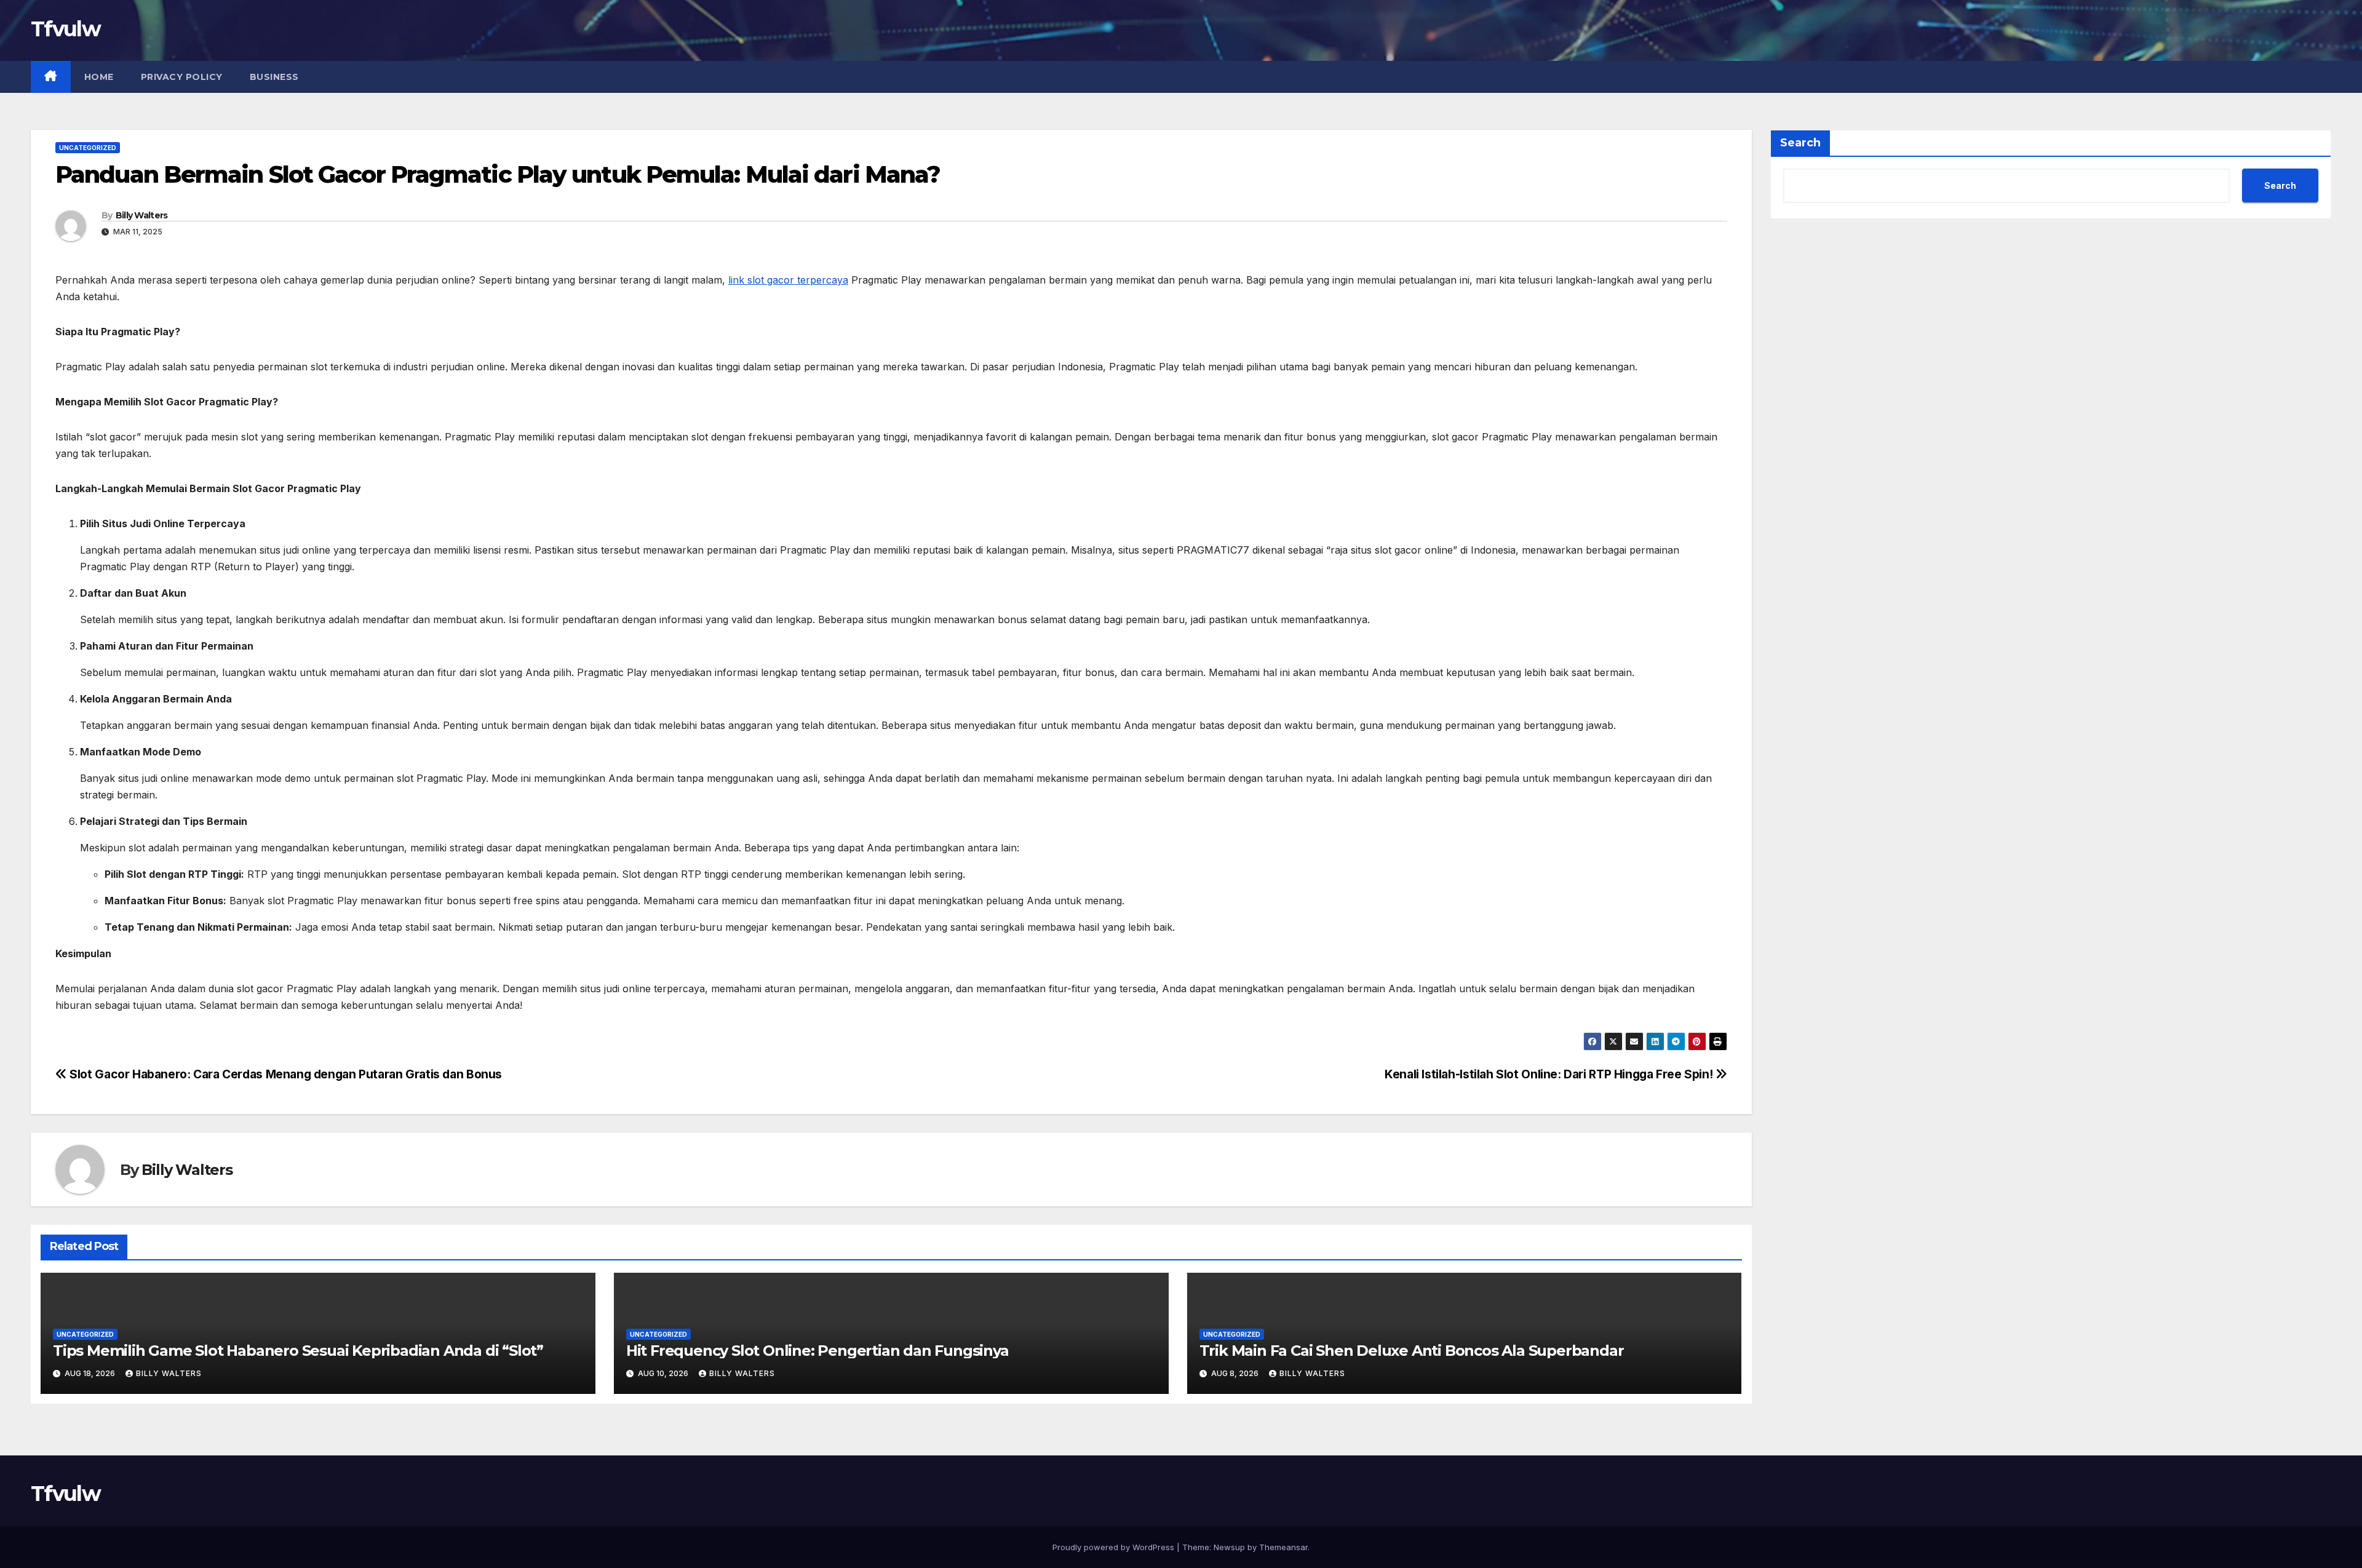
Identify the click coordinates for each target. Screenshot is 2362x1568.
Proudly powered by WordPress (1115, 1547)
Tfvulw (66, 29)
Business (274, 77)
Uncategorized (88, 148)
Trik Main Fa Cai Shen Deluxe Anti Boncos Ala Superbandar (1412, 1351)
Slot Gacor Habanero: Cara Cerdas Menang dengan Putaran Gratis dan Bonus (284, 1074)
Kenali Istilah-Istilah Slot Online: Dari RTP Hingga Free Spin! (1550, 1074)
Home (99, 77)
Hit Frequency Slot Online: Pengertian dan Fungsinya (817, 1351)
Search (1800, 143)
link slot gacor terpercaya (788, 280)
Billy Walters (142, 215)
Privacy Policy (182, 77)
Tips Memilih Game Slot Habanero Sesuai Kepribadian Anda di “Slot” (298, 1351)
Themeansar (1283, 1547)
